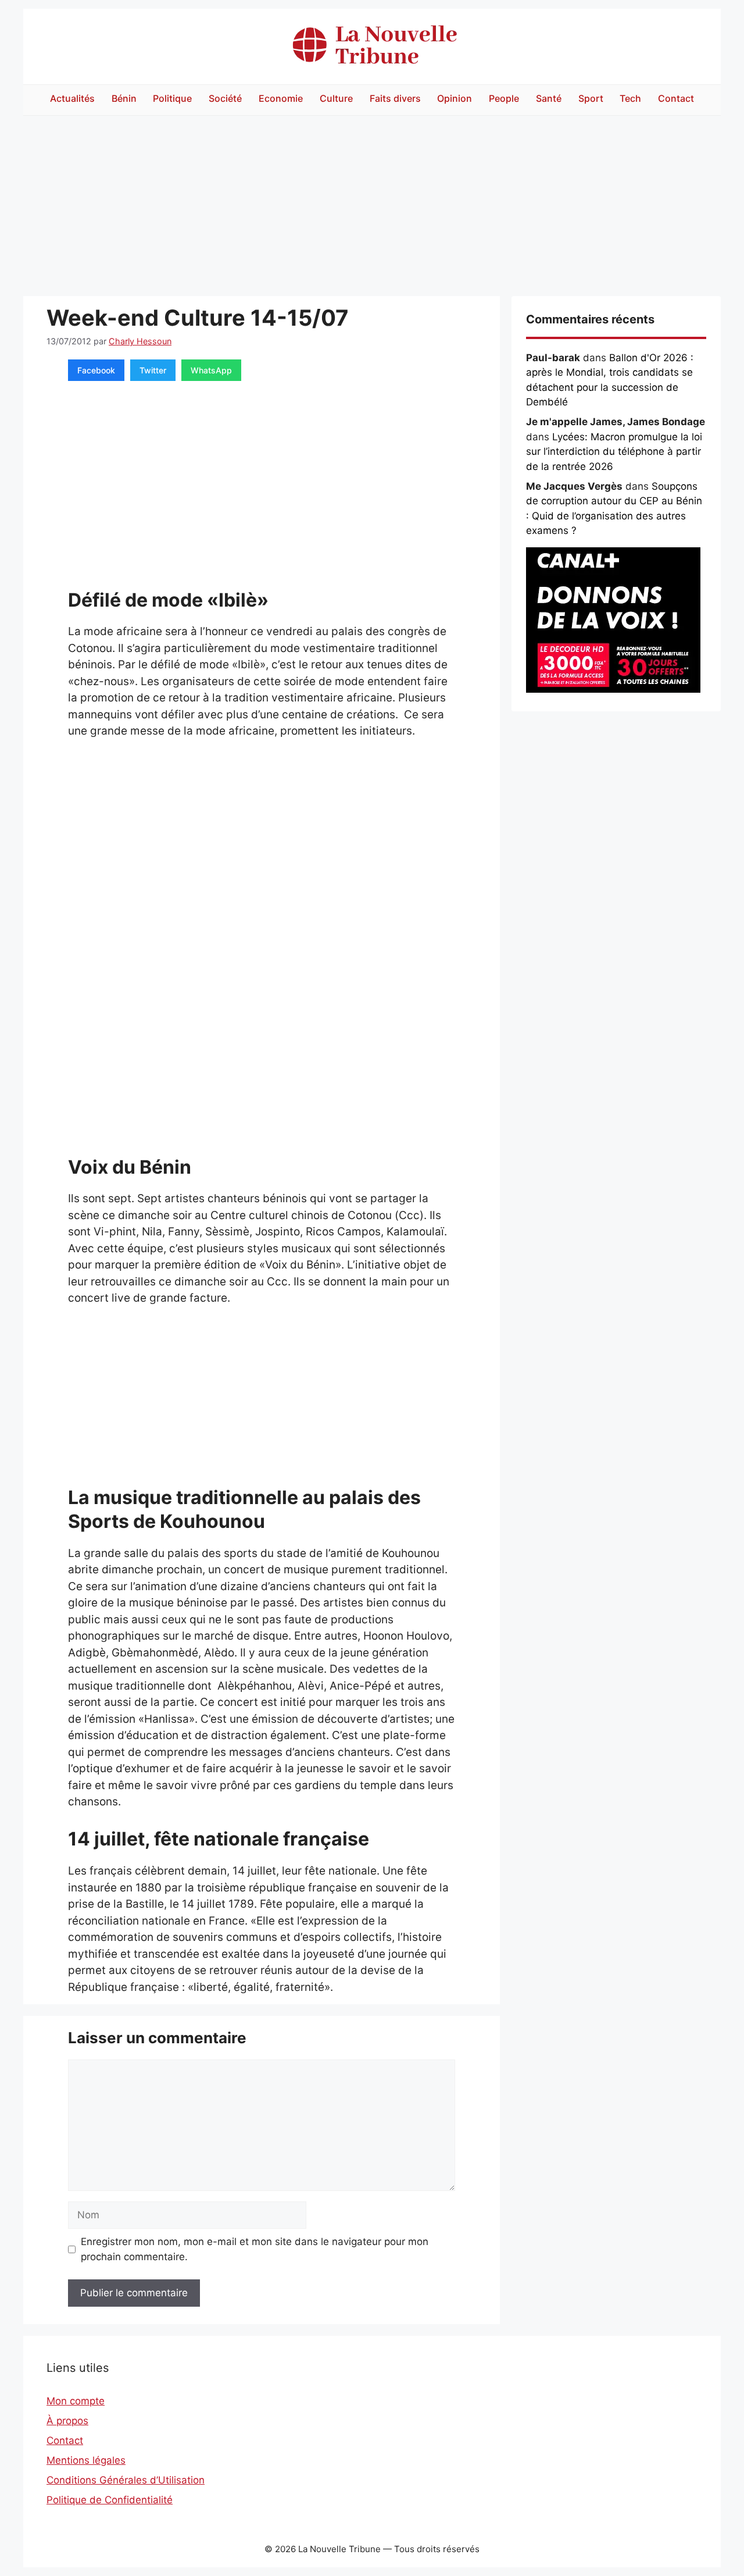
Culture (336, 98)
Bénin (124, 98)
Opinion (455, 98)
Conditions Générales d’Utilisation (126, 2480)
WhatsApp (211, 370)
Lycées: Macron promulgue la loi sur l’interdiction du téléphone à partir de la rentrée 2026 (614, 452)
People (504, 98)
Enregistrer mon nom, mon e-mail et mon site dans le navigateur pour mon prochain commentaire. (255, 2249)
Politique (172, 98)
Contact (676, 98)
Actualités (72, 98)
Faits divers (395, 98)
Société (225, 98)
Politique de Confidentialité (110, 2500)
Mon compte (76, 2401)
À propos (67, 2421)
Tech (630, 98)
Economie (281, 98)
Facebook (96, 370)
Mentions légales (86, 2460)
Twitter (153, 370)
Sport (591, 98)
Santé (549, 98)
